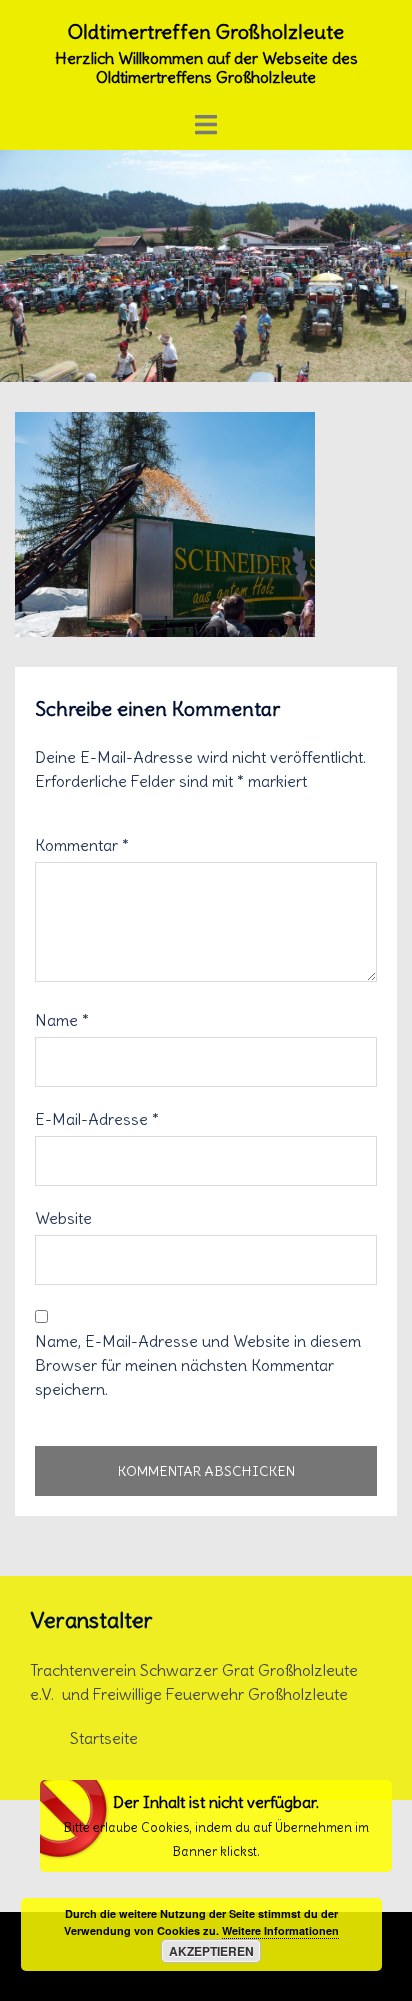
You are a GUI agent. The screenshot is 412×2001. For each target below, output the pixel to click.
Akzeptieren (211, 1951)
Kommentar (82, 845)
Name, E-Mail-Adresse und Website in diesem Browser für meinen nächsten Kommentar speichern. (198, 1365)
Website (63, 1218)
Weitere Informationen (280, 1930)
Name (62, 1020)
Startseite (104, 1738)
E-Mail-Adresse (97, 1119)
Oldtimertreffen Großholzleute (206, 31)
